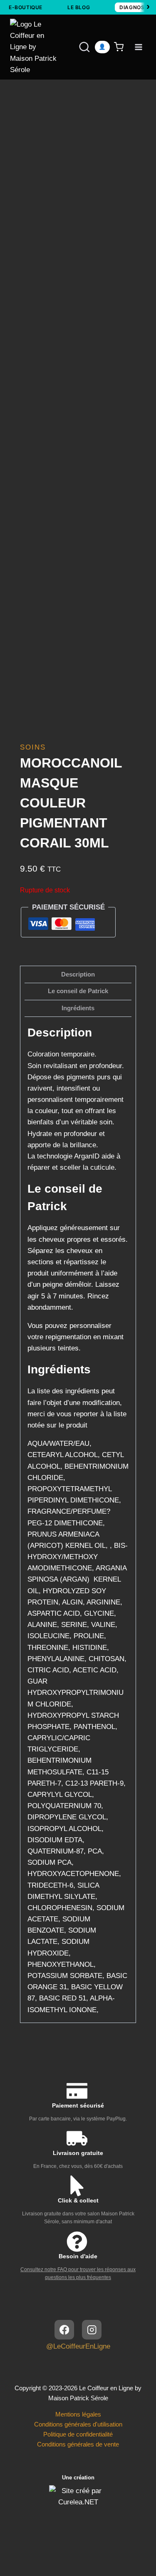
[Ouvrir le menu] (138, 47)
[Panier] (120, 47)
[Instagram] (92, 2330)
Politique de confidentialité (78, 2434)
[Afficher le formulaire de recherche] (77, 47)
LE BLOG (79, 7)
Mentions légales (78, 2414)
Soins (33, 747)
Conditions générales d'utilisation (78, 2424)
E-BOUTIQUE (26, 7)
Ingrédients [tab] (78, 1008)
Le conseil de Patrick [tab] (78, 991)
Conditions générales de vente (78, 2444)
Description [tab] (78, 974)
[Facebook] (64, 2330)
